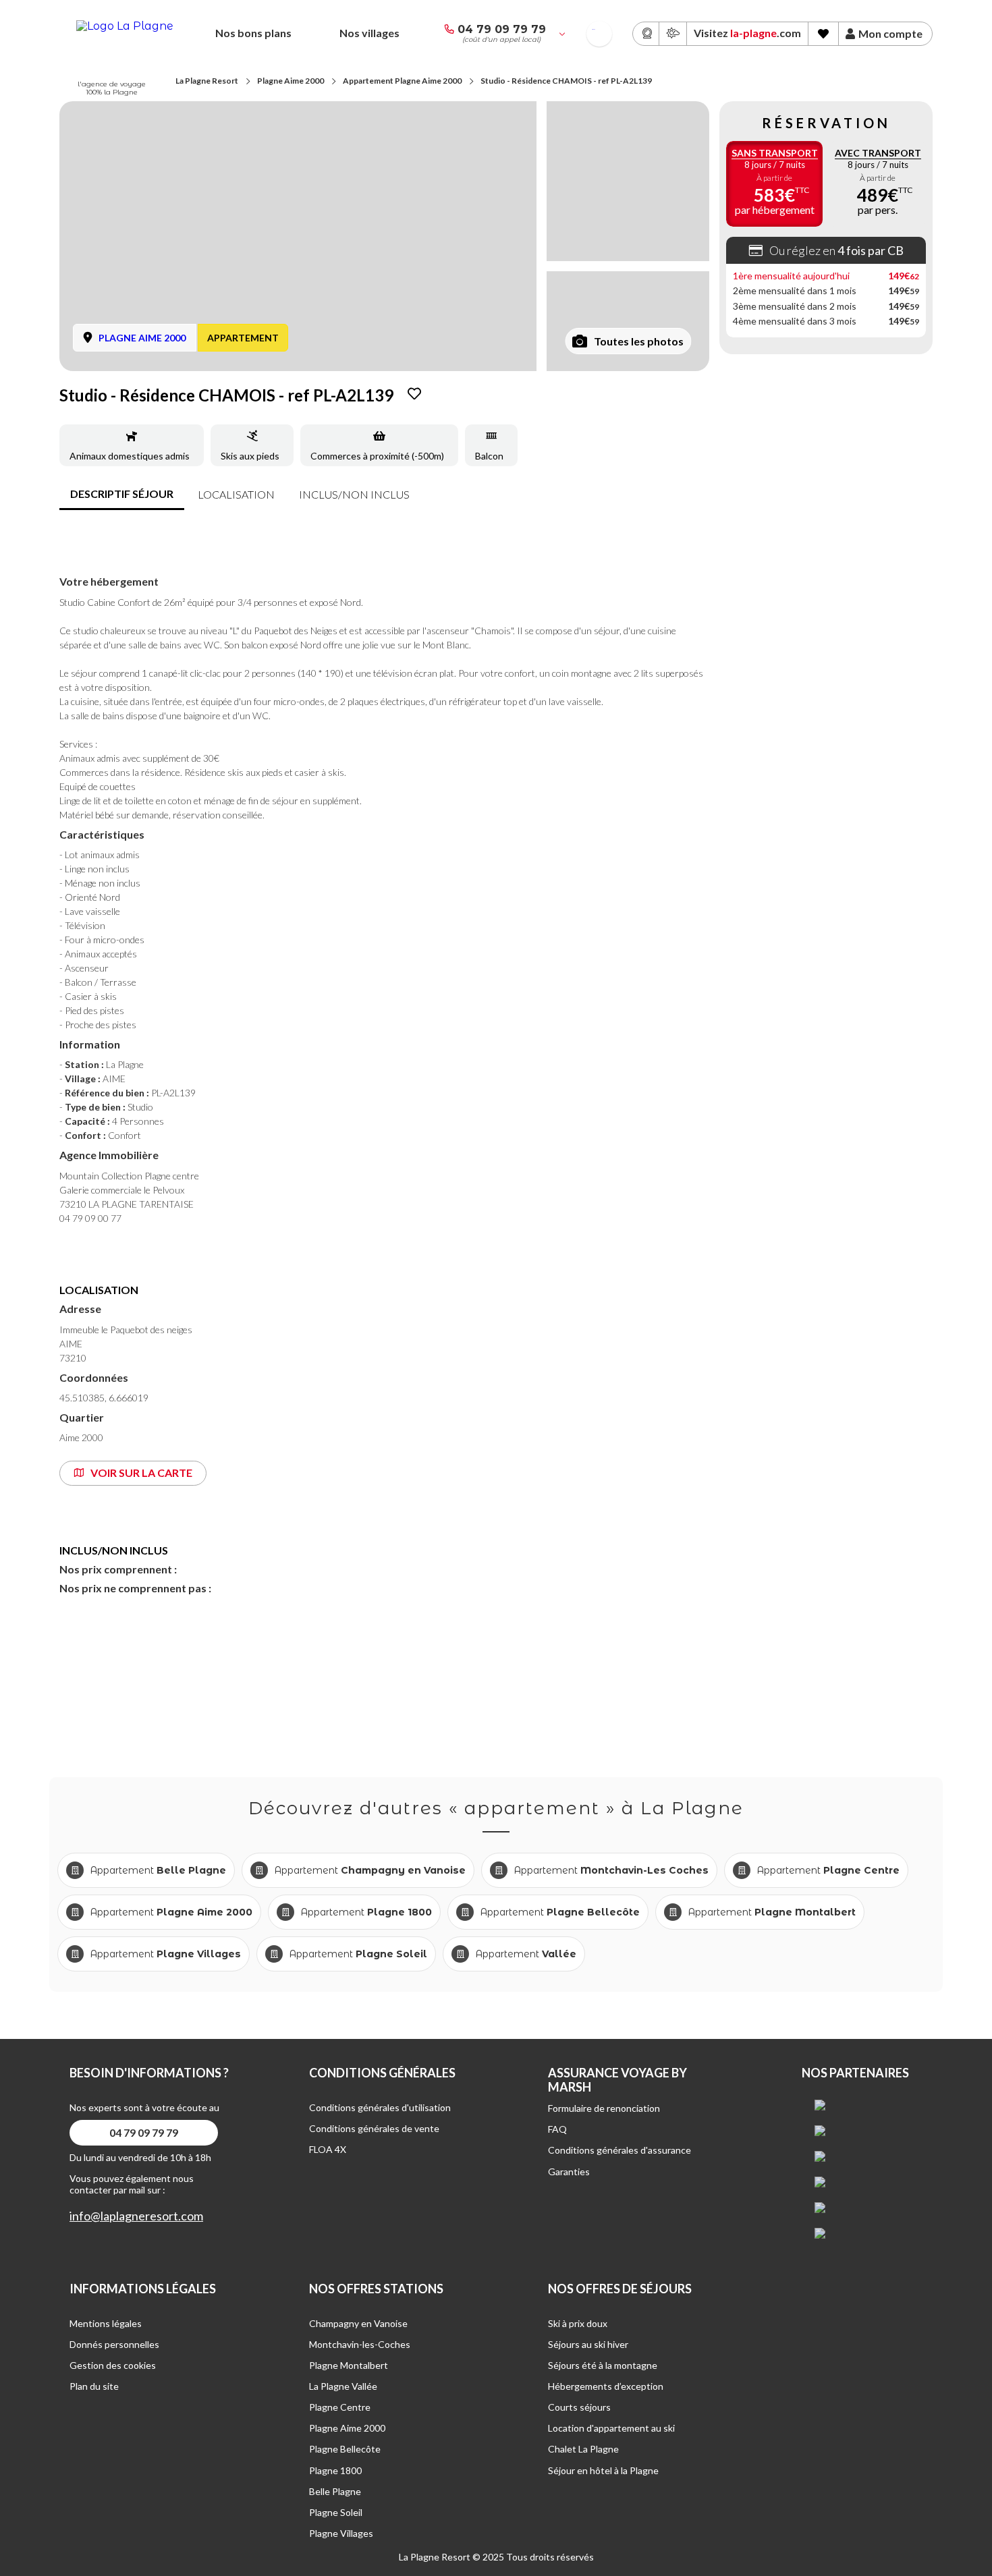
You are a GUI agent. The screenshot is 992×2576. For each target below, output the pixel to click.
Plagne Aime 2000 (291, 81)
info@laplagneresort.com (136, 2216)
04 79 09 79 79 (502, 29)
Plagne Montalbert (349, 2365)
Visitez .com (747, 33)
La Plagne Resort (207, 81)
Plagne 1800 (335, 2470)
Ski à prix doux (578, 2323)
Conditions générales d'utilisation (380, 2107)
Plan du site (94, 2386)
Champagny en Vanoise (358, 2323)
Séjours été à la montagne (603, 2365)
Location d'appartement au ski (611, 2428)
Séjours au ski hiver (588, 2344)
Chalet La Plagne (583, 2449)
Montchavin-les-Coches (360, 2344)
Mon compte (890, 34)
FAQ (557, 2129)
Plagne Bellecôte (345, 2449)
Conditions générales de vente (374, 2128)
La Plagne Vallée (343, 2386)
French (594, 29)
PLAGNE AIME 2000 (142, 338)
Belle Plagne (335, 2491)
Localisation (236, 494)
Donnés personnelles (114, 2344)
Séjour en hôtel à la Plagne (603, 2470)
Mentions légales (106, 2323)
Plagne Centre (340, 2407)
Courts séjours (579, 2407)
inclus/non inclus (354, 494)
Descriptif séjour (122, 494)
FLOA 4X (328, 2149)
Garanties (569, 2172)
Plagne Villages (341, 2533)
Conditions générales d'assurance (619, 2150)
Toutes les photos (639, 341)
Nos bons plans (253, 33)
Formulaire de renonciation (604, 2108)
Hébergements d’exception (606, 2386)
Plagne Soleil (336, 2512)
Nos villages (369, 33)
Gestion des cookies (113, 2365)
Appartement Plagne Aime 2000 (402, 81)
